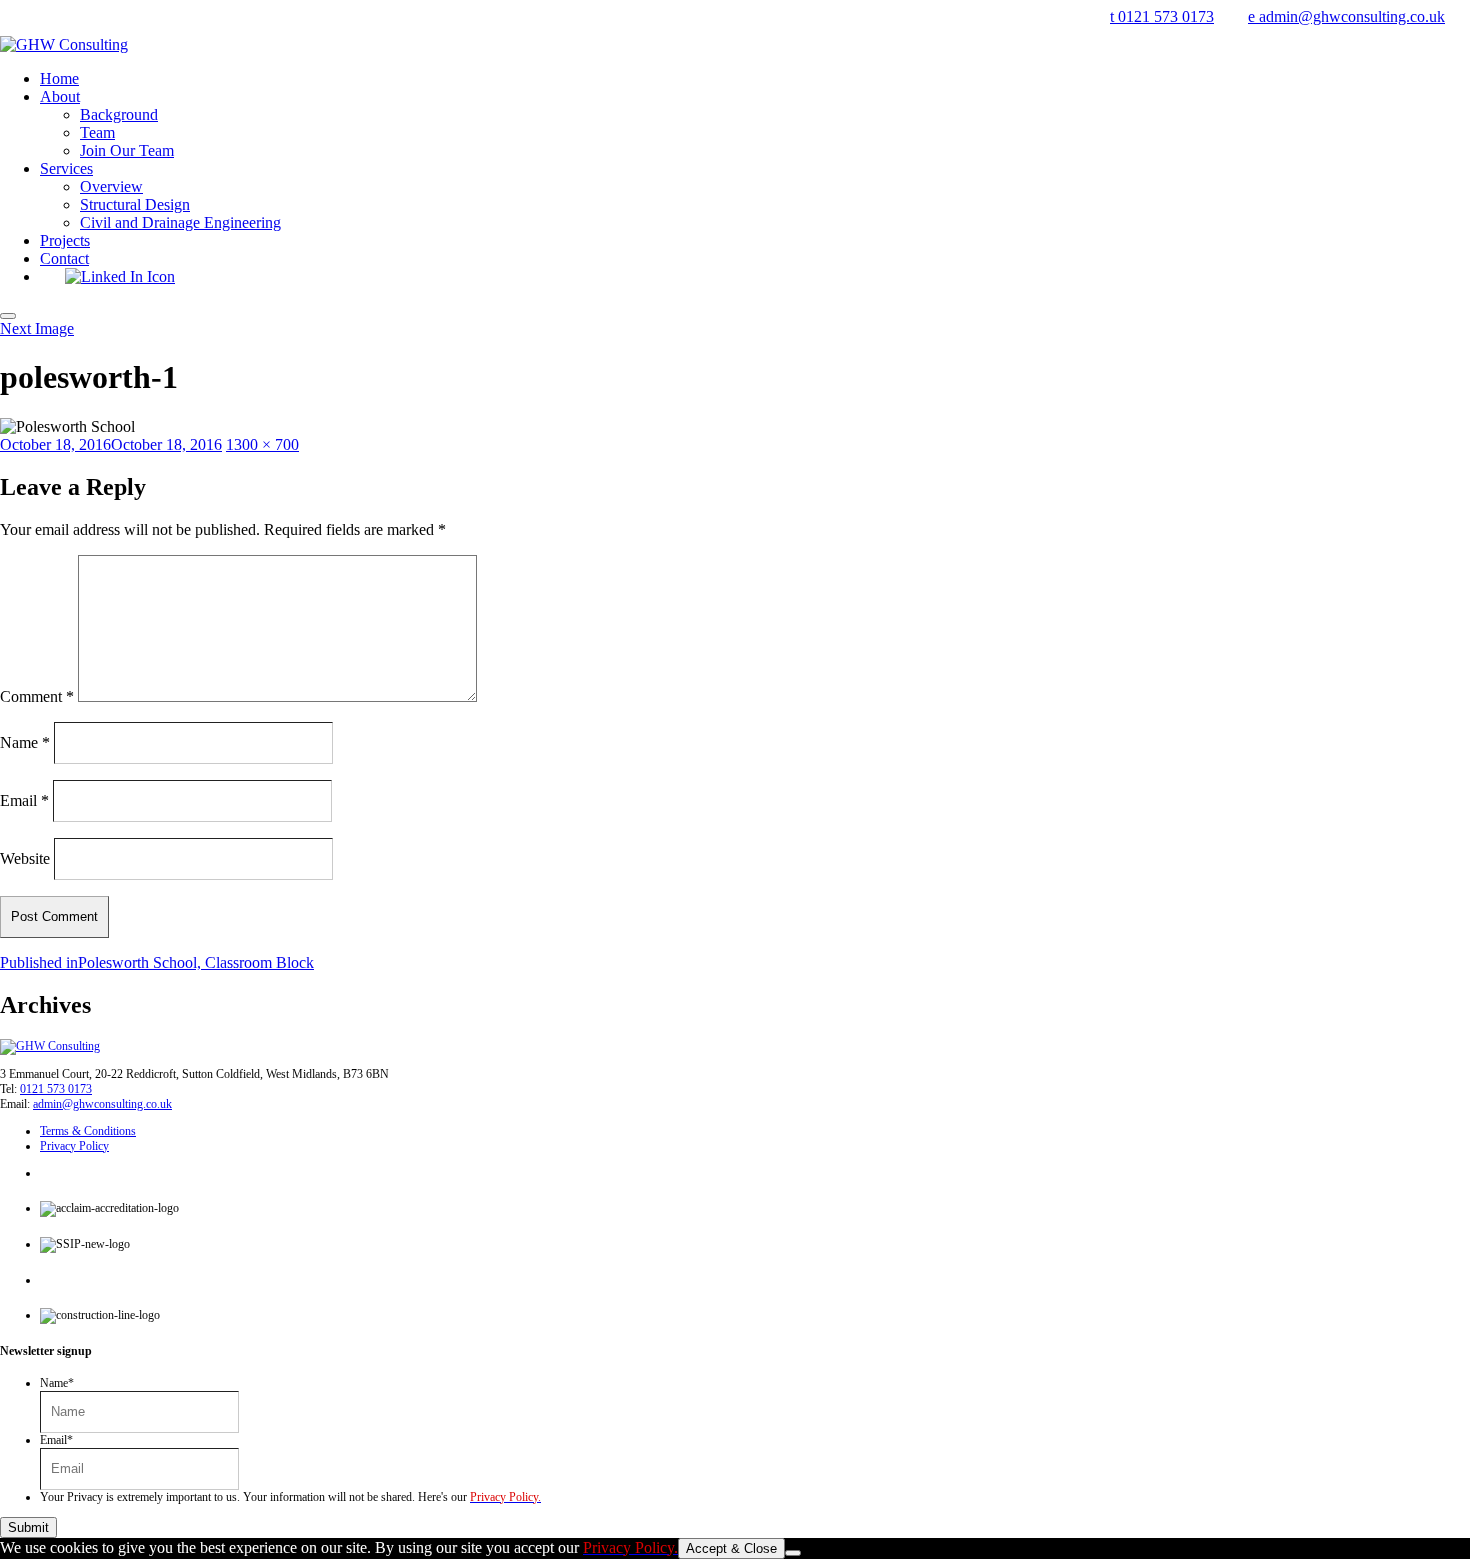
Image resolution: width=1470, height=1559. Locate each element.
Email (24, 799)
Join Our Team (127, 150)
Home (59, 78)
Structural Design (135, 204)
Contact (64, 258)
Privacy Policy (74, 1146)
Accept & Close (731, 1548)
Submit (28, 1527)
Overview (111, 186)
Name (25, 741)
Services (66, 168)
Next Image (37, 328)
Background (119, 114)
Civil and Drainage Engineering (180, 222)
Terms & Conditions (88, 1131)
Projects (65, 240)
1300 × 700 (262, 444)
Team (97, 132)
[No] (793, 1553)
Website (25, 857)
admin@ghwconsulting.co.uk (102, 1104)
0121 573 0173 (56, 1089)
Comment (37, 696)
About (60, 96)
